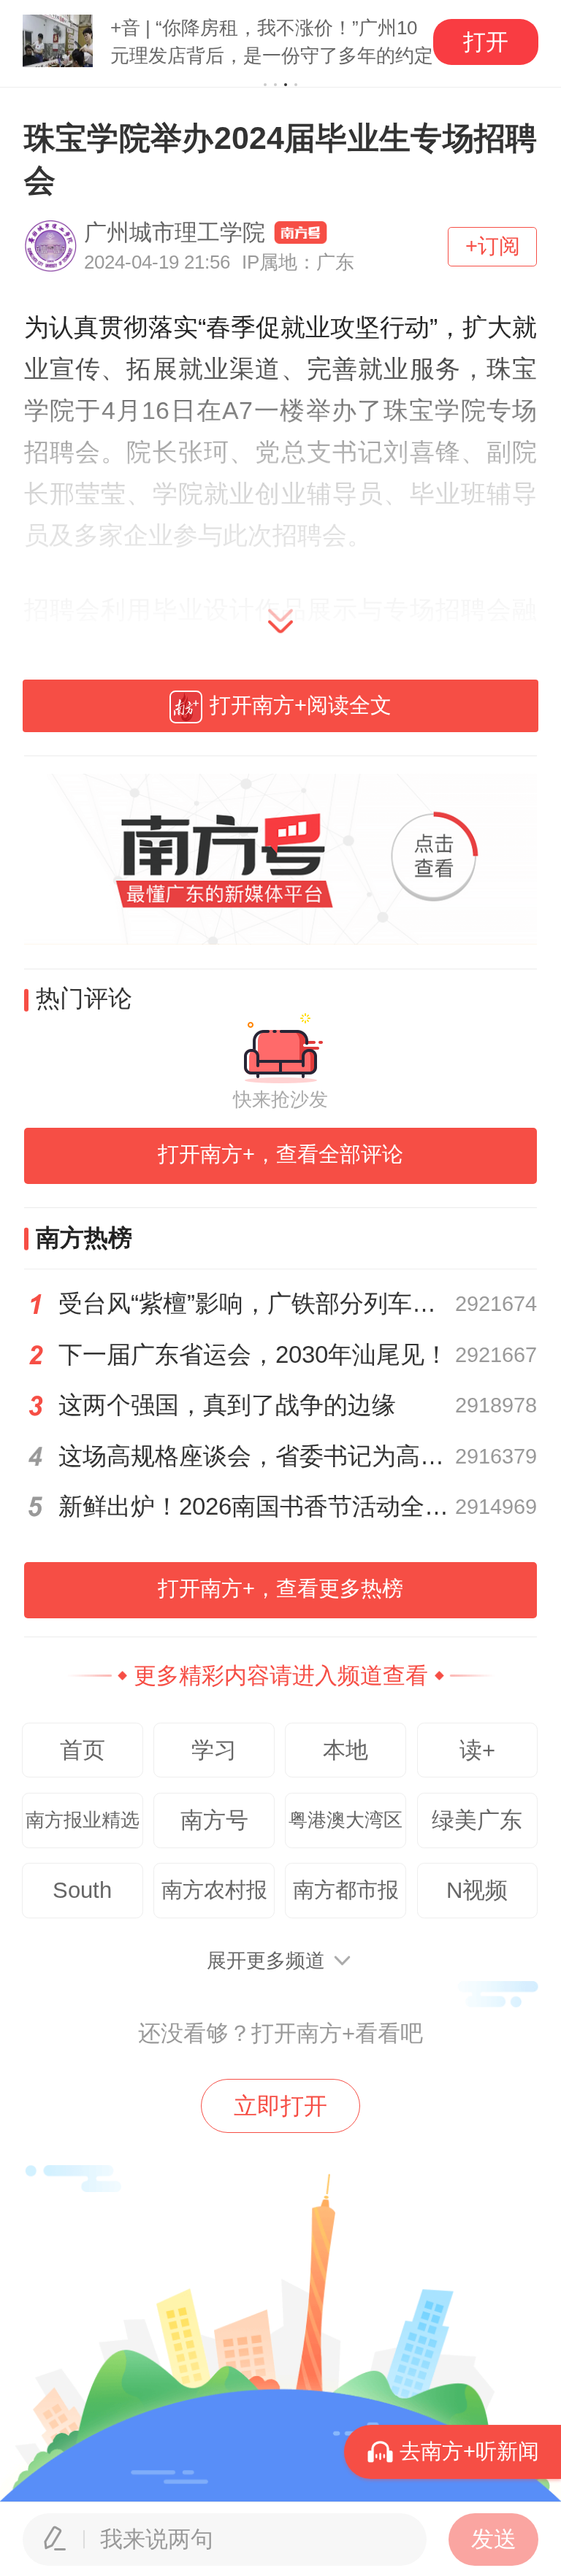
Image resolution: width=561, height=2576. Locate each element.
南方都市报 (346, 1890)
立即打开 (280, 2106)
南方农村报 (214, 1890)
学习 (214, 1750)
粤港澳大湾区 (346, 1820)
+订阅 (493, 246)
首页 (83, 1750)
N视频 (477, 1890)
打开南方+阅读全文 (301, 705)
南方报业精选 (83, 1820)
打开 (486, 42)
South (82, 1890)
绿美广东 (477, 1820)
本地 (346, 1750)
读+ (477, 1750)
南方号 (214, 1820)
